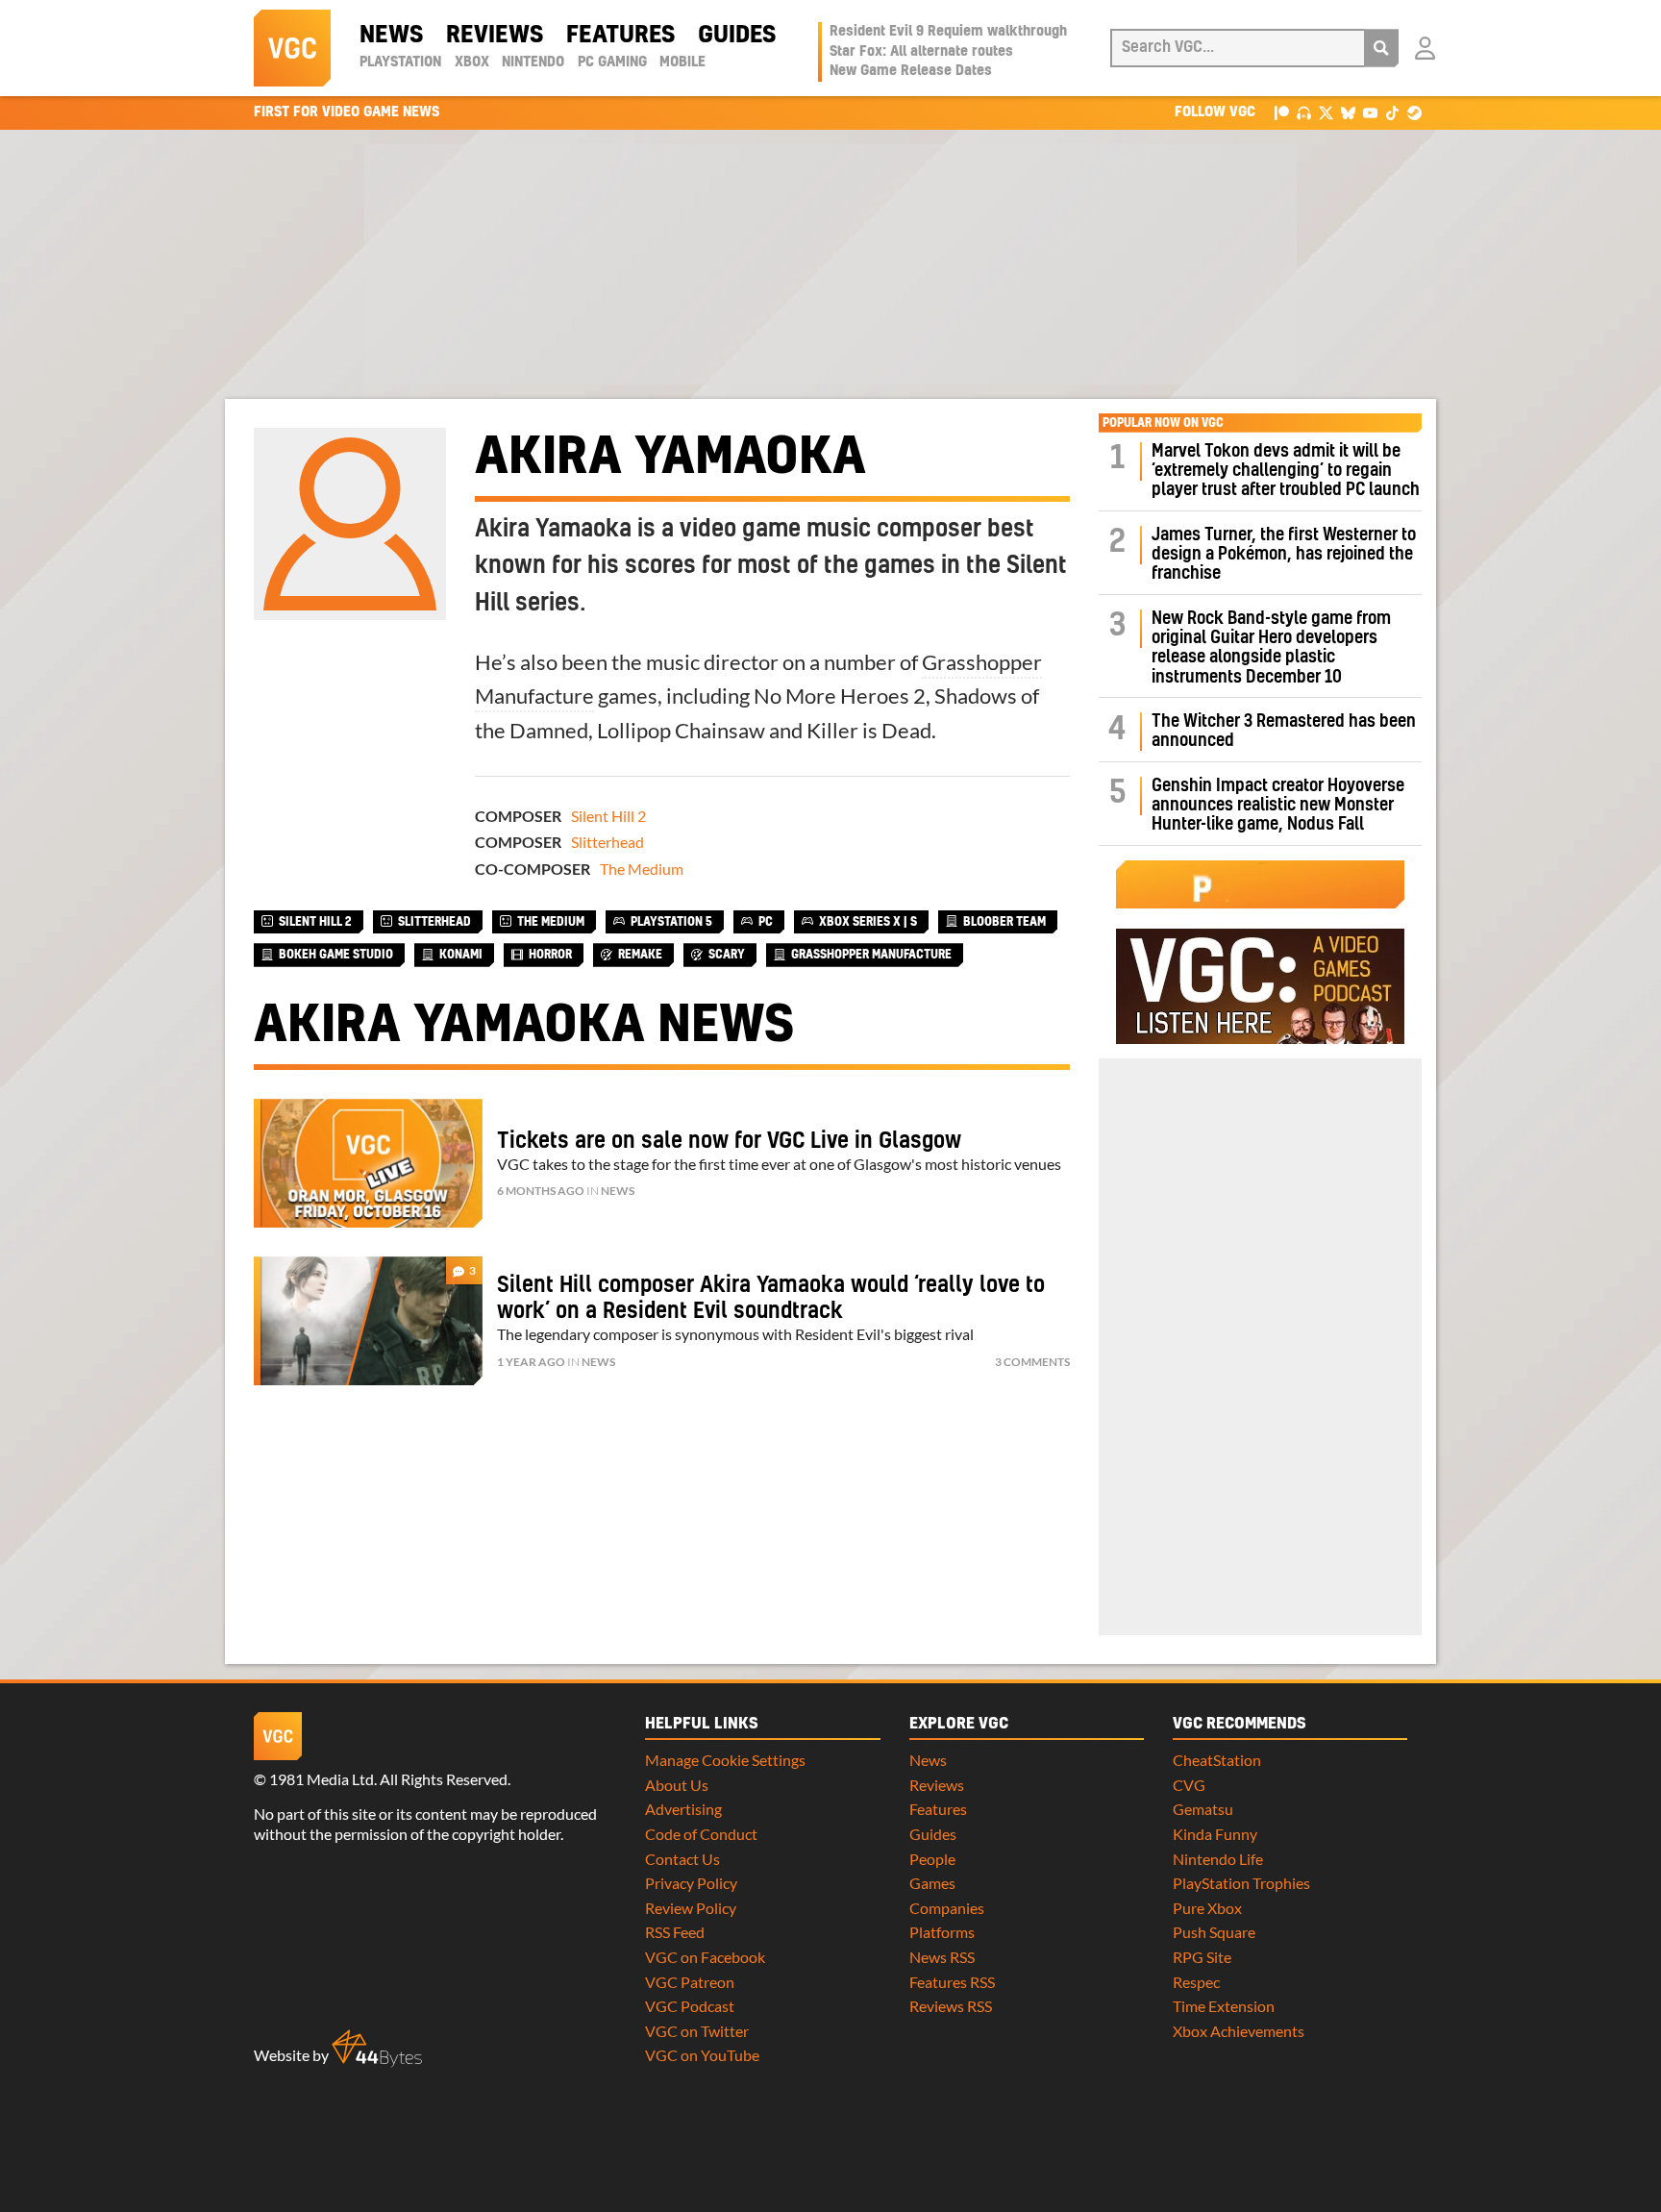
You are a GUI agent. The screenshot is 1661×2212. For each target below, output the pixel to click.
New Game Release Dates (911, 71)
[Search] (1381, 48)
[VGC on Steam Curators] (1414, 112)
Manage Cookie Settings (725, 1760)
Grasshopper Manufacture (871, 955)
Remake (640, 955)
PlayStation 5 (671, 922)
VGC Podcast (690, 2006)
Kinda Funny (1215, 1834)
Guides (737, 36)
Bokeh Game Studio (336, 955)
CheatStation (1217, 1760)
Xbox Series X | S (868, 922)
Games (932, 1883)
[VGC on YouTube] (1370, 112)
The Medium (642, 869)
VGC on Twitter (697, 2031)
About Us (677, 1785)
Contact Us (682, 1859)
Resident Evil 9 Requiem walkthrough (948, 32)
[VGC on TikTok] (1392, 112)
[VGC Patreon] (1282, 112)
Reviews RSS (951, 2006)
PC (766, 922)
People (932, 1859)
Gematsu (1203, 1809)
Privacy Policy (691, 1883)
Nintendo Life (1218, 1859)
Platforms (942, 1932)
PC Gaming (612, 62)
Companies (947, 1908)
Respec (1196, 1982)
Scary (727, 955)
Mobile (682, 62)
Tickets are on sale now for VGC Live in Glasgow (729, 1141)
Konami (461, 955)
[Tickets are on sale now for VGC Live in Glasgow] (368, 1163)
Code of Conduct (701, 1834)
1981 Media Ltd (322, 1779)
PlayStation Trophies (1241, 1883)
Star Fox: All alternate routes (921, 52)
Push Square (1214, 1932)
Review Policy (691, 1908)
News (391, 36)
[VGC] (292, 48)
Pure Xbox (1207, 1908)
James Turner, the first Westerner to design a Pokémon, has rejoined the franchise (1284, 555)
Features (620, 36)
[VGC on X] (1326, 112)
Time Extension (1224, 2006)
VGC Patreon (690, 1982)
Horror (550, 955)
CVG (1189, 1785)
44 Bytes (377, 2049)
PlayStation (400, 62)
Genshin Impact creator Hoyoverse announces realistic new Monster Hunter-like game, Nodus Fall (1278, 806)
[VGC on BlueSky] (1348, 112)
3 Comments (1032, 1362)
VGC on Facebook (705, 1957)
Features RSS (952, 1982)
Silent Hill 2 (608, 816)
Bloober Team (1004, 922)
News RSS (942, 1957)
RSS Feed (675, 1932)
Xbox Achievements (1239, 2031)
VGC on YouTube (702, 2055)
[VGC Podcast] (1304, 112)
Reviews (495, 36)
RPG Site (1202, 1957)
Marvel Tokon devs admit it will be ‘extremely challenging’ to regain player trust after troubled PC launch (1286, 471)
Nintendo (533, 62)
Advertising (683, 1809)
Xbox (472, 62)
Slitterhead (607, 842)
